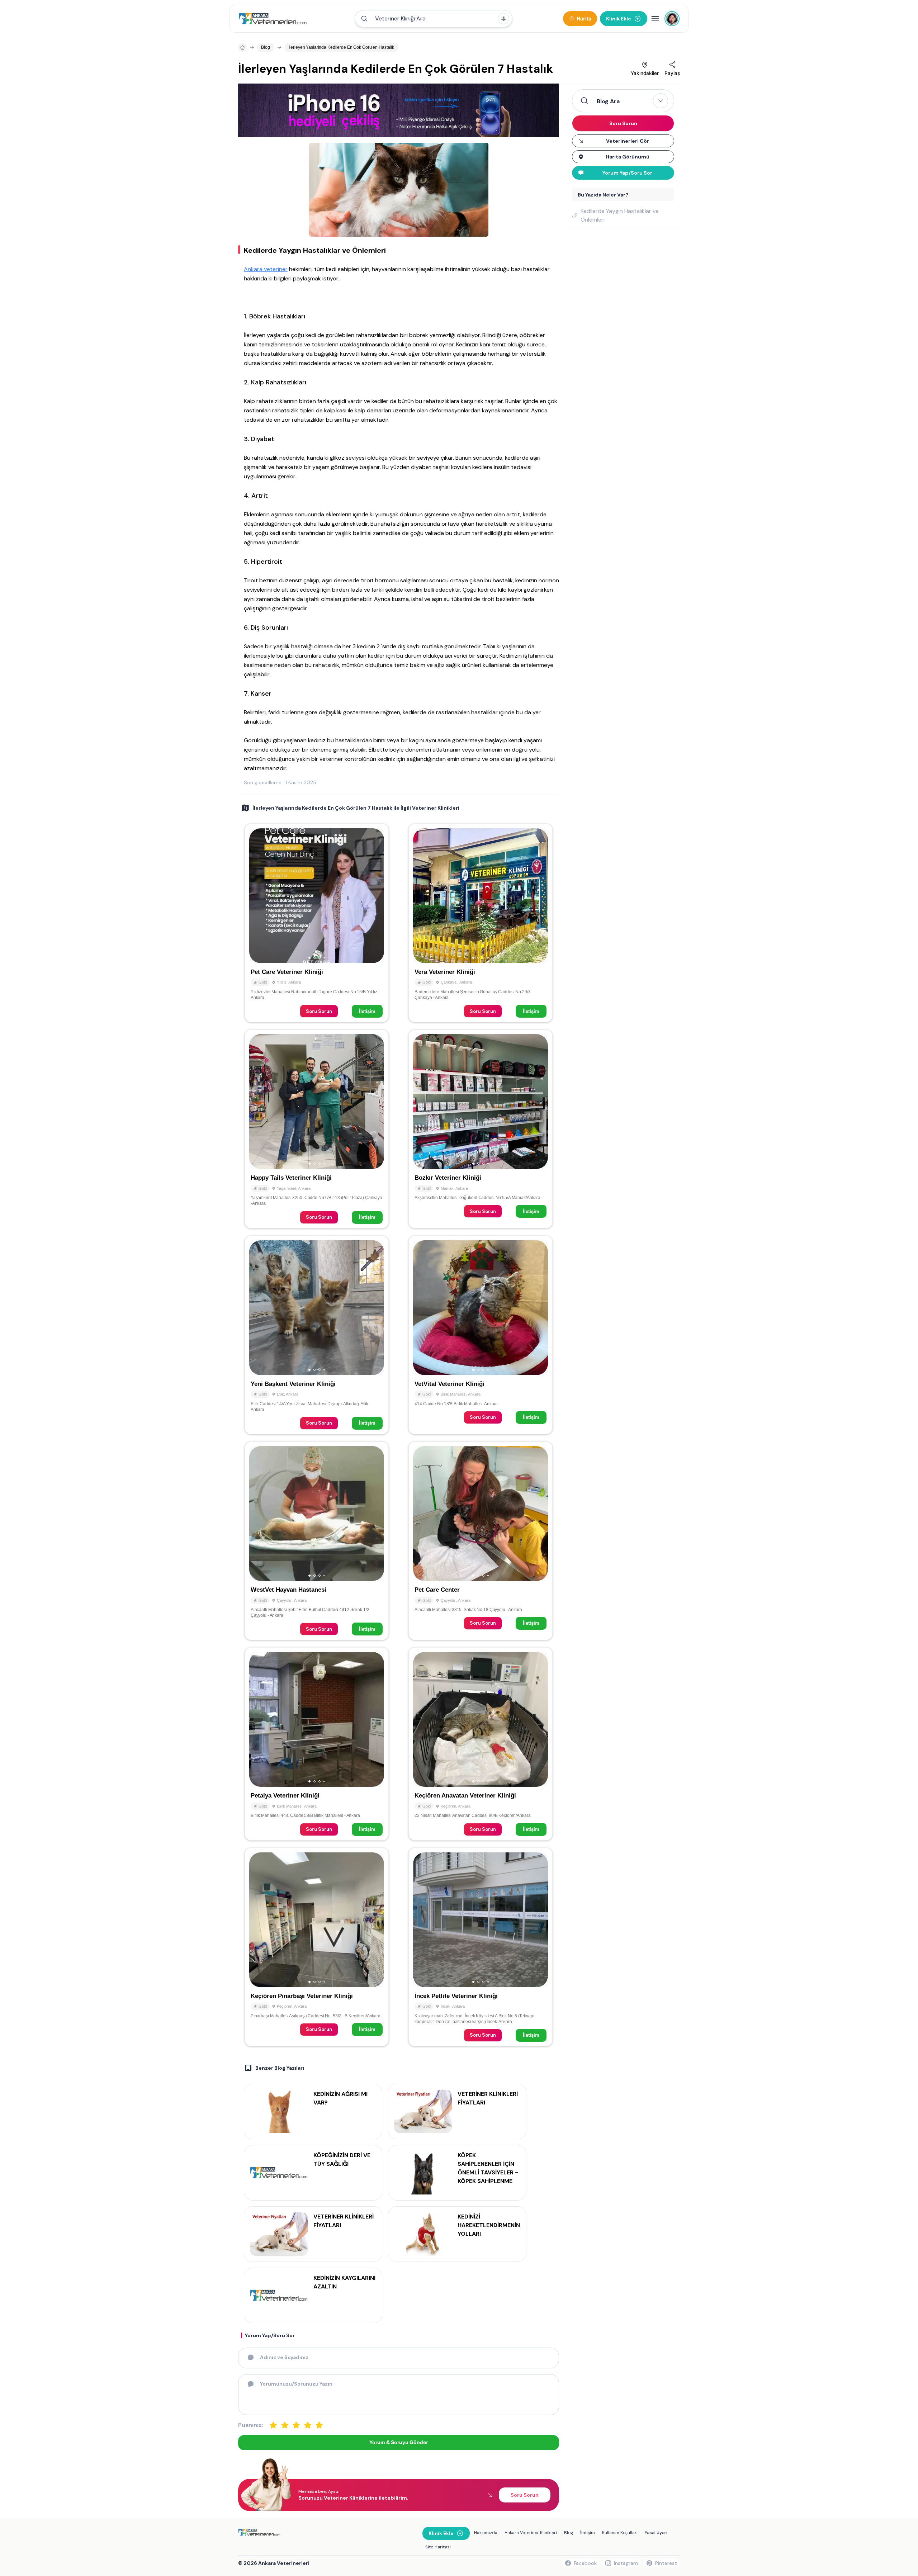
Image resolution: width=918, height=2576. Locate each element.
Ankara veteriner (266, 269)
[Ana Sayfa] (273, 19)
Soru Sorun (319, 1011)
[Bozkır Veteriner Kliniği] (481, 1129)
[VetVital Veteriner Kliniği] (481, 1335)
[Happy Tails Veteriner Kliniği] (317, 1129)
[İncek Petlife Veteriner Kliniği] (481, 1947)
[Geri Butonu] (375, 896)
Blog (569, 2533)
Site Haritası (438, 2547)
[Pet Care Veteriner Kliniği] (317, 923)
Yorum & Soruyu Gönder (398, 2442)
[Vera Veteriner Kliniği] (481, 923)
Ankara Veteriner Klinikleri (531, 2533)
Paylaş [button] (672, 73)
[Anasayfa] (242, 47)
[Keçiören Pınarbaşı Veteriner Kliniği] (317, 1947)
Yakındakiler (645, 73)
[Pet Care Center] (481, 1541)
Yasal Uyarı (656, 2533)
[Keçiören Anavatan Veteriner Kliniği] (481, 1744)
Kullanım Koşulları (620, 2533)
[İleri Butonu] (258, 896)
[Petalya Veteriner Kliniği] (317, 1744)
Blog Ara (608, 101)
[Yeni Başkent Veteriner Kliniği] (317, 1335)
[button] (434, 19)
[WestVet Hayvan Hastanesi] (317, 1541)
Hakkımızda (486, 2533)
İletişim (367, 1011)
